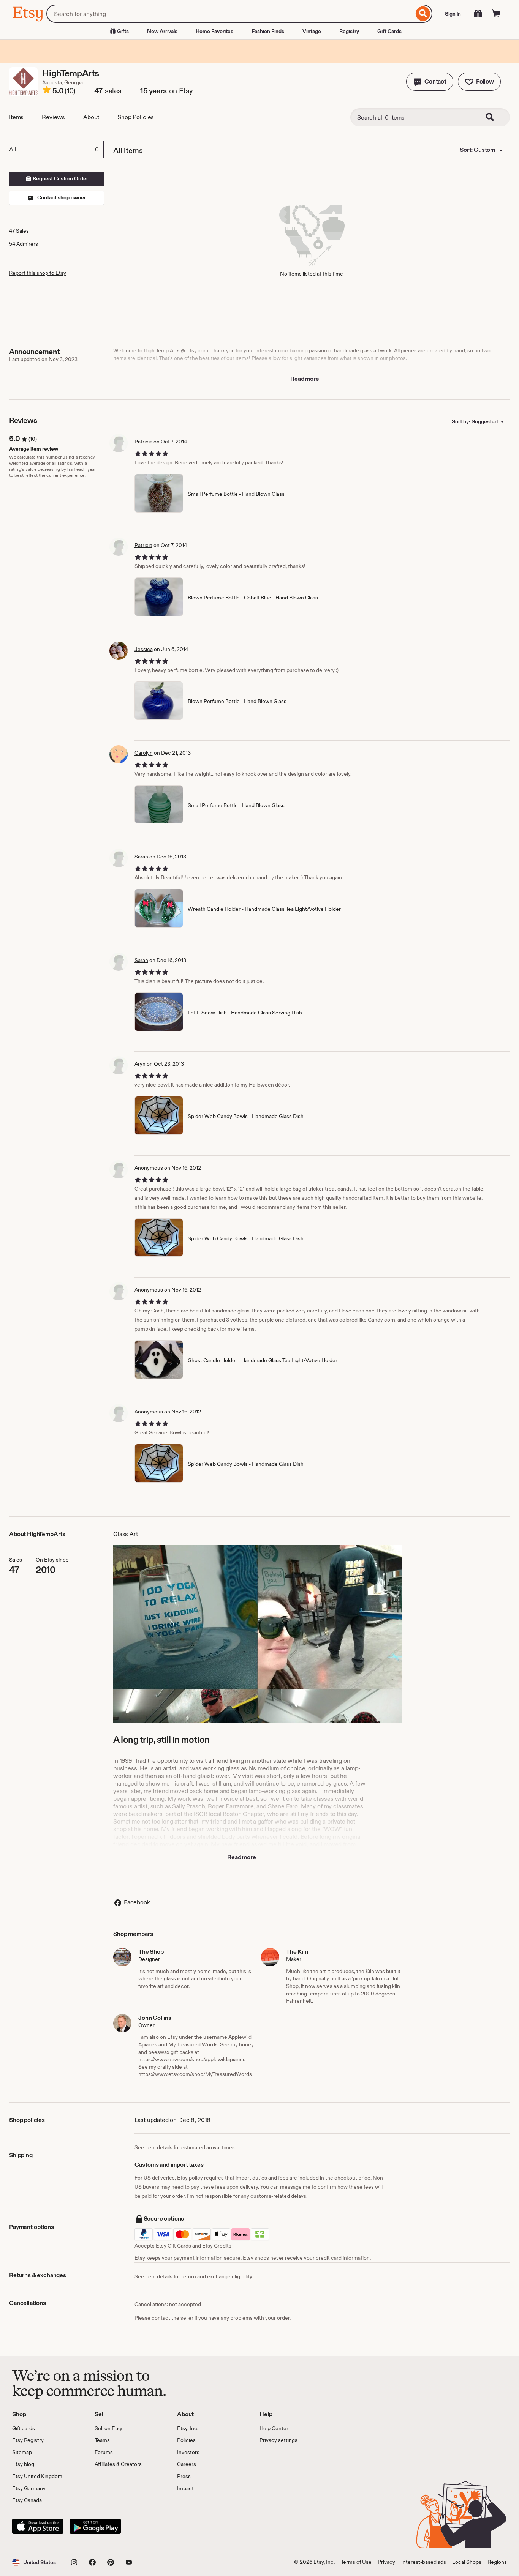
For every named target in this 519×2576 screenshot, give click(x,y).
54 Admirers (24, 244)
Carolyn (144, 753)
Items (16, 117)
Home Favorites (214, 31)
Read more (305, 379)
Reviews (53, 117)
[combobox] (230, 14)
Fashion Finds (268, 31)
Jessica (144, 649)
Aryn (140, 1064)
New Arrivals (162, 31)
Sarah (141, 857)
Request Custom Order (60, 178)
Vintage (312, 31)
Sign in (453, 14)
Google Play (95, 2526)
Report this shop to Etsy (38, 273)
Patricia (143, 442)
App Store (38, 2526)
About (91, 117)
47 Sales (19, 231)
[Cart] (496, 14)
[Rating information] (47, 91)
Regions (497, 2562)
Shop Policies (136, 117)
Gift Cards (389, 31)
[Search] (423, 14)
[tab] (56, 150)
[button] (430, 82)
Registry (349, 31)
